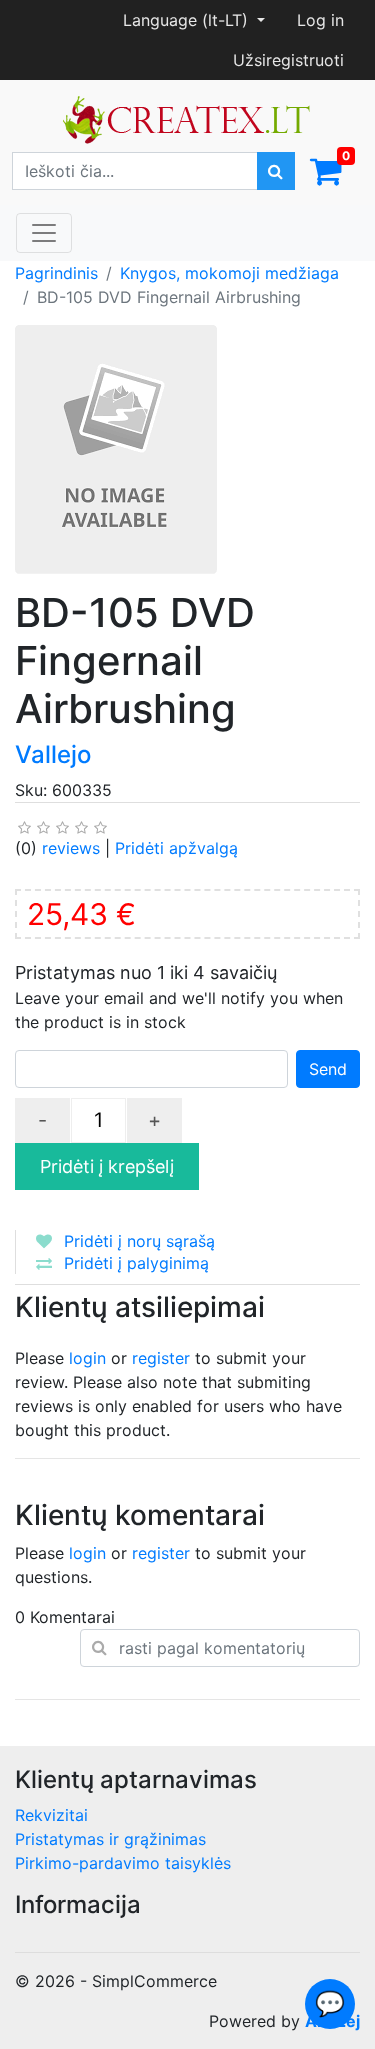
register (161, 1358)
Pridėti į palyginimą (136, 1263)
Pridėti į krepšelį (107, 1166)
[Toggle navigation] (44, 233)
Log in (320, 20)
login (87, 1358)
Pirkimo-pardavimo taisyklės (123, 1863)
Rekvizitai (51, 1815)
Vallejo (53, 754)
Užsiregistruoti (288, 60)
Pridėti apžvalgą (176, 848)
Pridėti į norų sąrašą (139, 1241)
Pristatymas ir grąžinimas (110, 1839)
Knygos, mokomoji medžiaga (229, 273)
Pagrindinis (56, 273)
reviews (71, 848)
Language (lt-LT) (188, 20)
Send (328, 1069)
